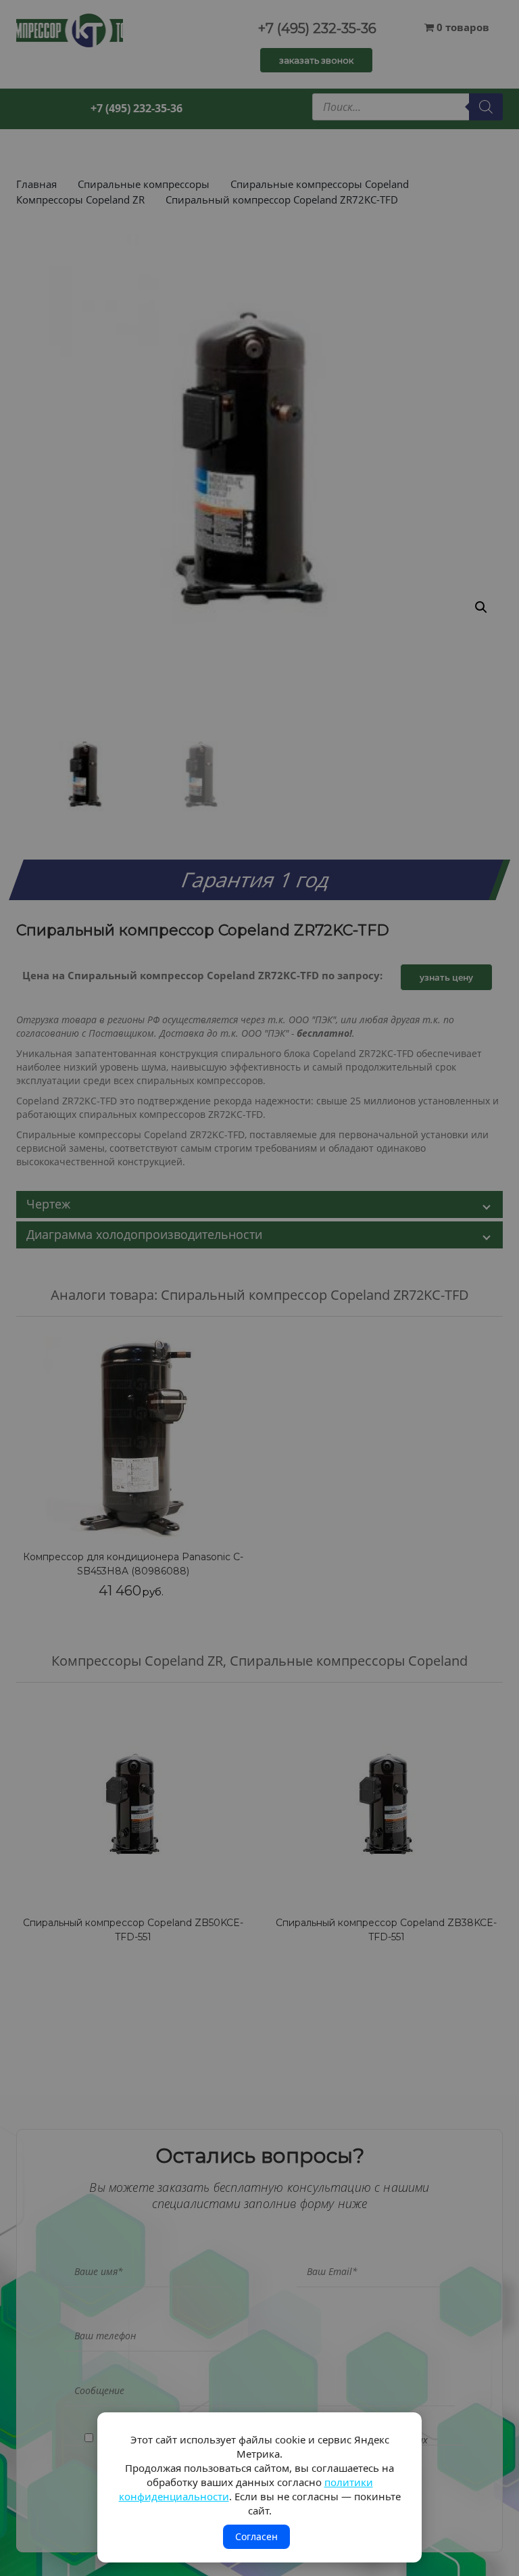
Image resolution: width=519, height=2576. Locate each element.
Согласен (256, 2536)
